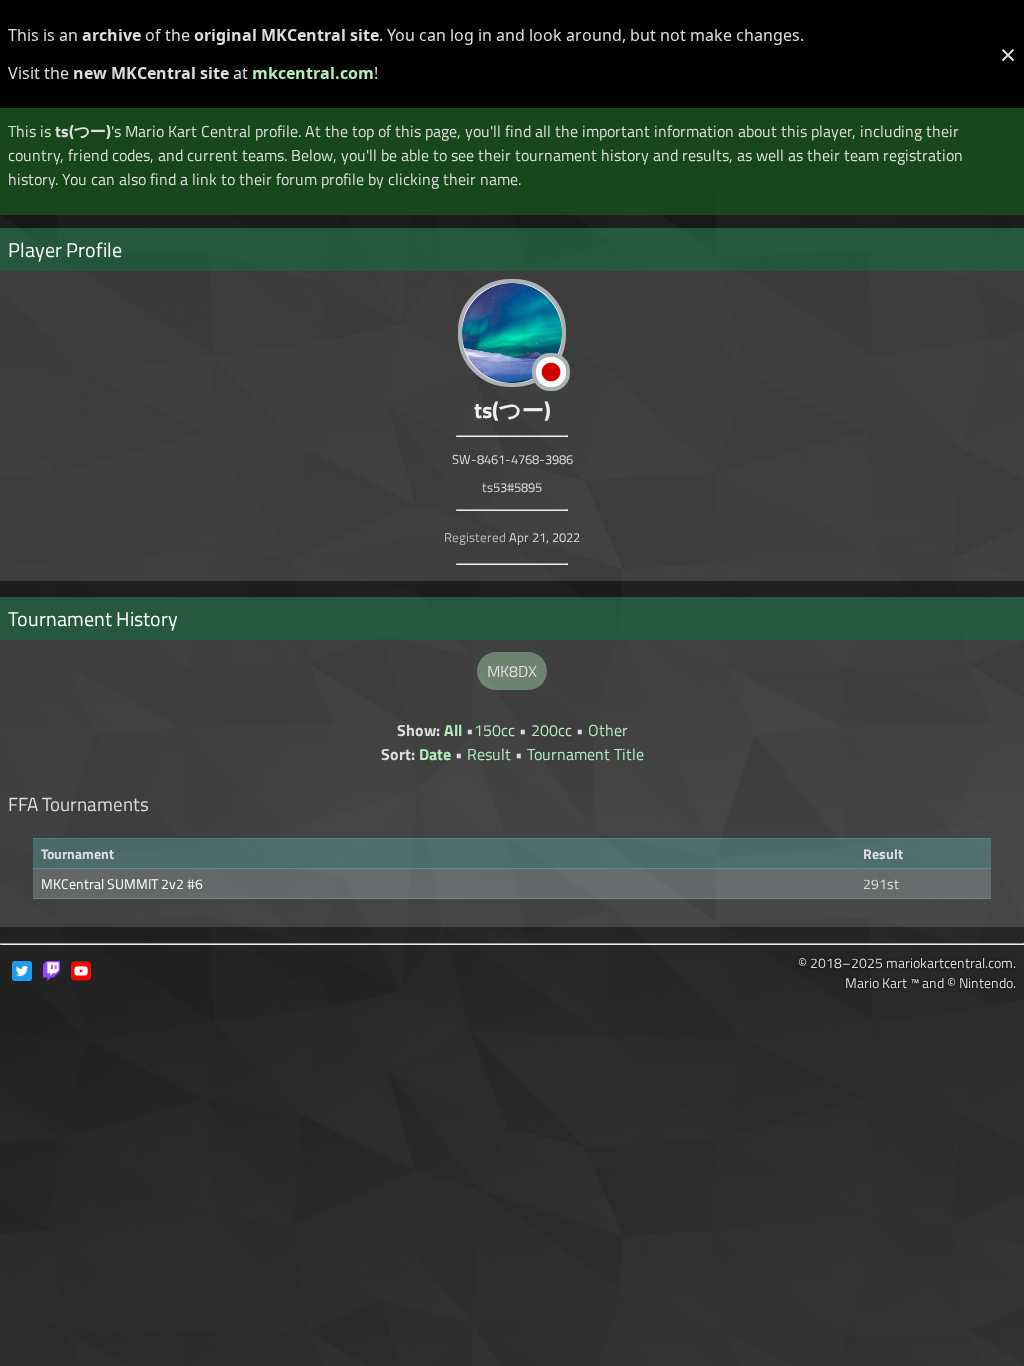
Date (435, 754)
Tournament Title (585, 754)
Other (608, 730)
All (453, 730)
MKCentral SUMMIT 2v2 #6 (122, 883)
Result (489, 754)
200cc (551, 730)
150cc (494, 730)
